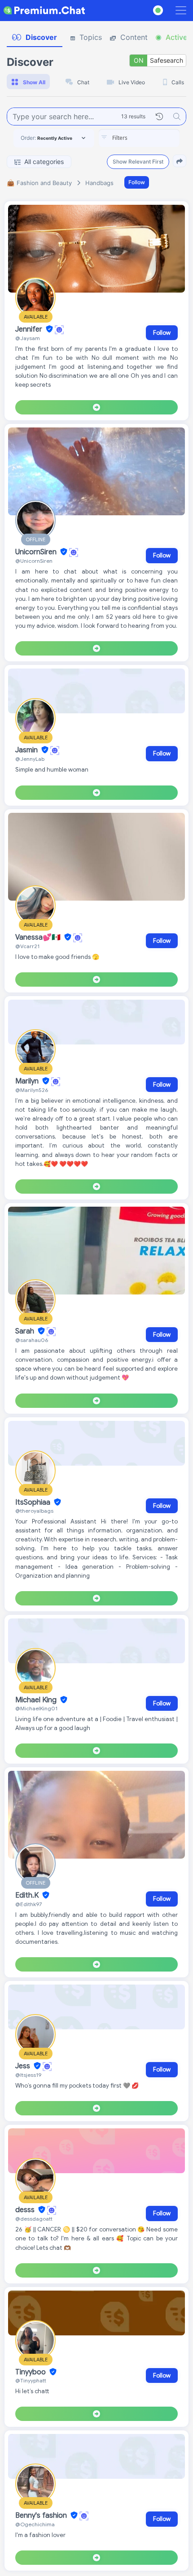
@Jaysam (28, 338)
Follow (137, 182)
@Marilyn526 (32, 1090)
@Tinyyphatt (31, 2380)
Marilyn (28, 1081)
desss (26, 2210)
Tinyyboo (31, 2372)
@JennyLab (30, 759)
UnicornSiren (37, 552)
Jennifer (30, 329)
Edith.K (28, 1895)
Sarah (26, 1331)
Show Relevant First (138, 162)
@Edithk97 (29, 1904)
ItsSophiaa (34, 1502)
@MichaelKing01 (36, 1708)
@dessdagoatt (34, 2219)
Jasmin (27, 750)
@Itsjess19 (28, 2075)
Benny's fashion (42, 2516)
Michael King (37, 1700)
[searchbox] (153, 138)
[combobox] (139, 138)
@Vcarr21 (27, 946)
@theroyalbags (34, 1511)
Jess (24, 2066)
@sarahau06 (32, 1340)
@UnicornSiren (34, 561)
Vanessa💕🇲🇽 (39, 937)
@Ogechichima (35, 2524)
